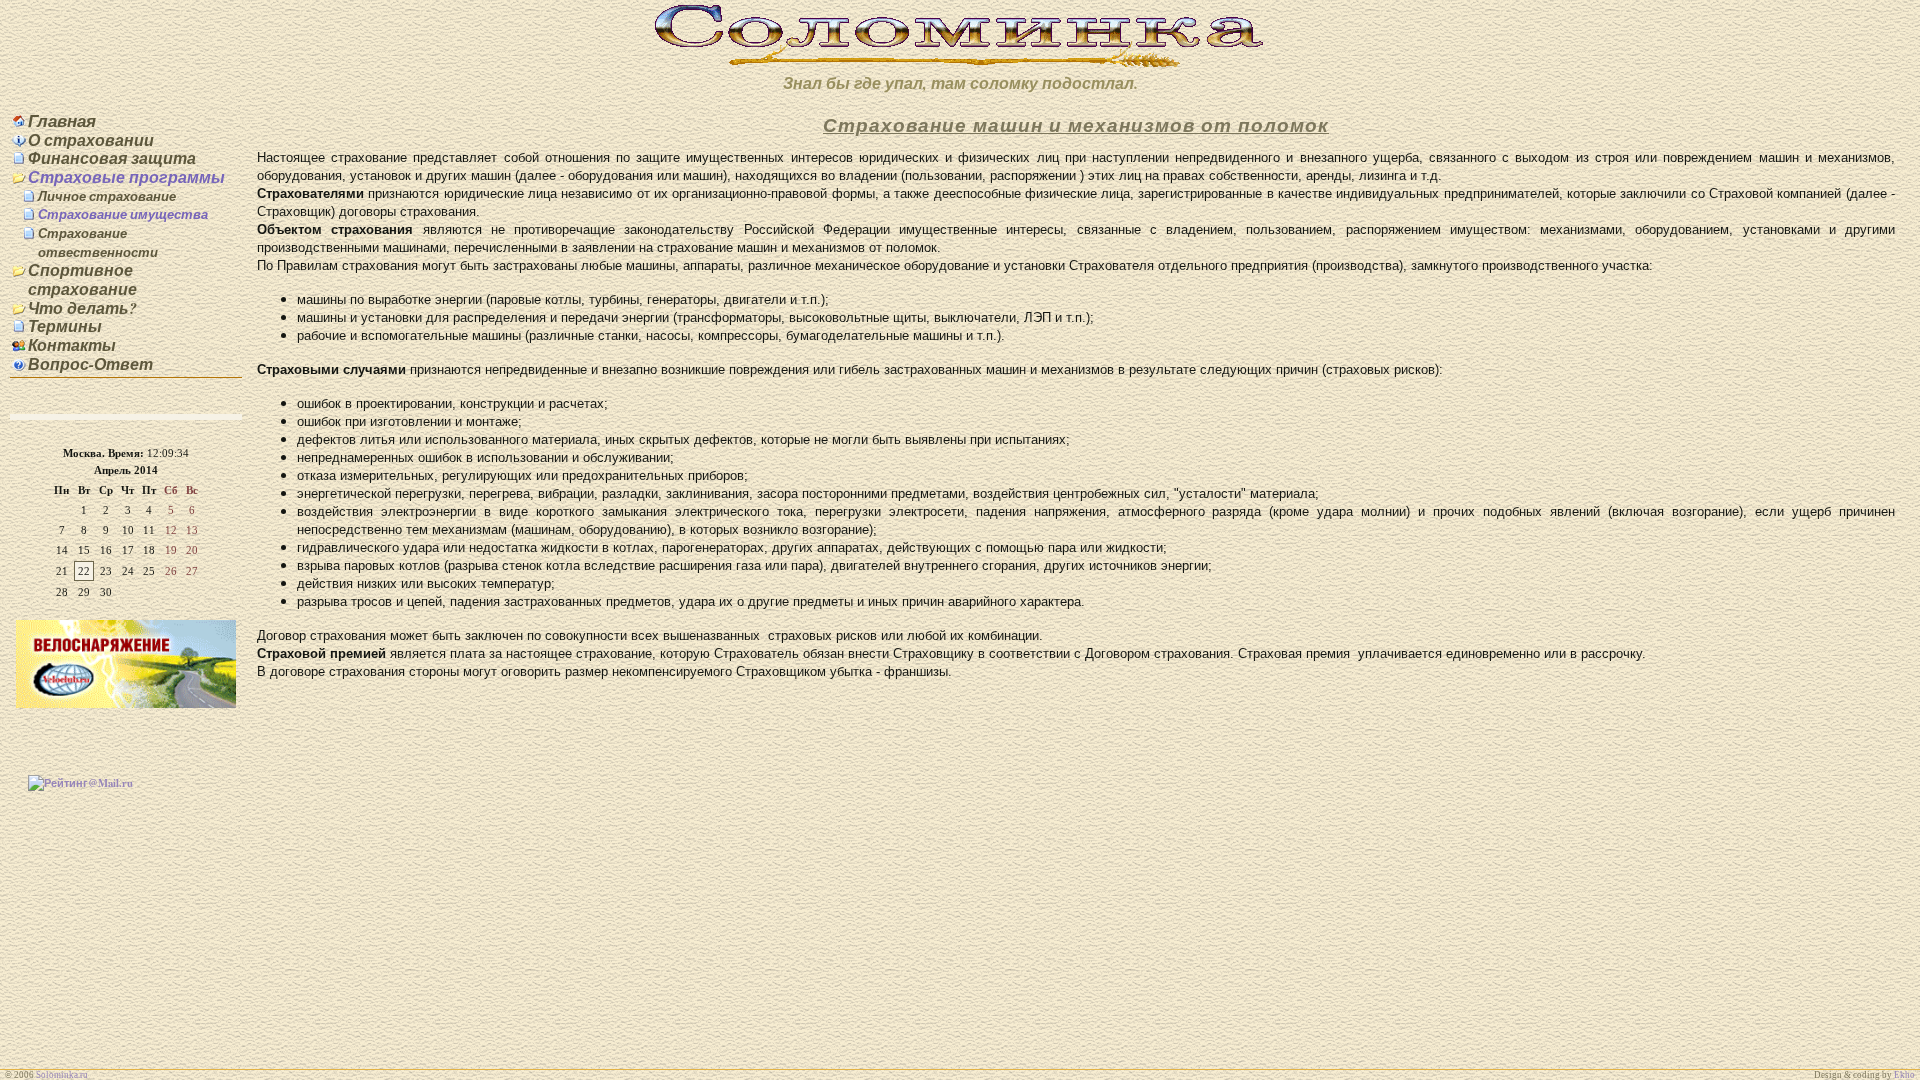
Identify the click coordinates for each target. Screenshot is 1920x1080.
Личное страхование (107, 196)
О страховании (91, 140)
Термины (65, 326)
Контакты (72, 345)
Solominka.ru (62, 1075)
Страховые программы (126, 177)
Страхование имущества (123, 214)
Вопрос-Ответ (90, 364)
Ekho (1904, 1075)
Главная (62, 120)
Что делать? (82, 308)
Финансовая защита (112, 158)
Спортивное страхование (82, 279)
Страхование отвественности (98, 242)
